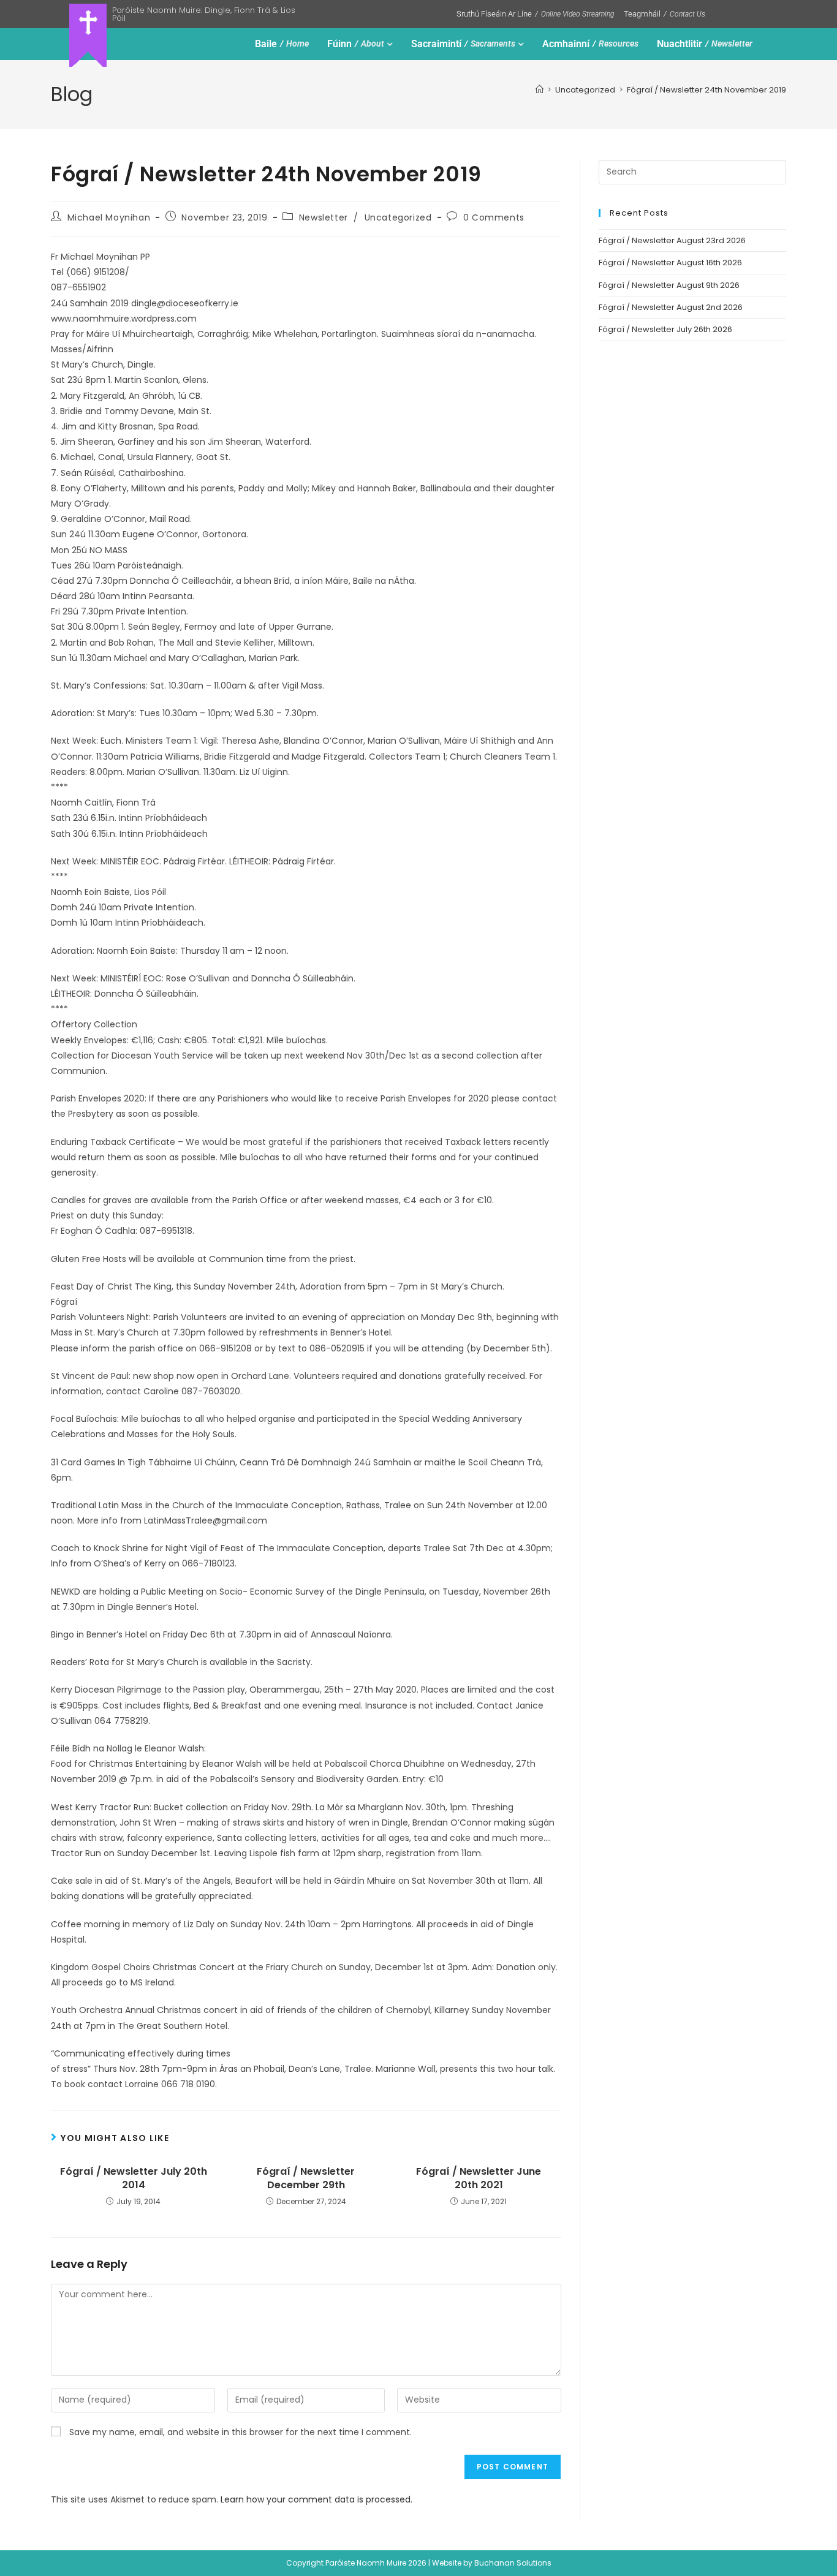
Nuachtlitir (705, 44)
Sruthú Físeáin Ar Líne (535, 14)
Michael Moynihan (109, 217)
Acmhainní (590, 44)
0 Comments (494, 217)
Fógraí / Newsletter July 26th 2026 (665, 329)
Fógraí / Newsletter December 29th (306, 2178)
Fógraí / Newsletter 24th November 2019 (706, 90)
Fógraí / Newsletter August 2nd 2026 (671, 307)
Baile (282, 44)
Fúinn (356, 44)
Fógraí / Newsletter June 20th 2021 (479, 2178)
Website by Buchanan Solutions (492, 2563)
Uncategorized (398, 217)
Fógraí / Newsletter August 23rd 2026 (672, 240)
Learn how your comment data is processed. (316, 2499)
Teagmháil (665, 14)
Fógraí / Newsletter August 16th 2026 (670, 263)
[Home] (540, 90)
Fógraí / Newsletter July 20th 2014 (134, 2178)
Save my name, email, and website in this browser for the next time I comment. (240, 2432)
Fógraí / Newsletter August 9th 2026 (669, 285)
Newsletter (324, 217)
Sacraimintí (463, 44)
